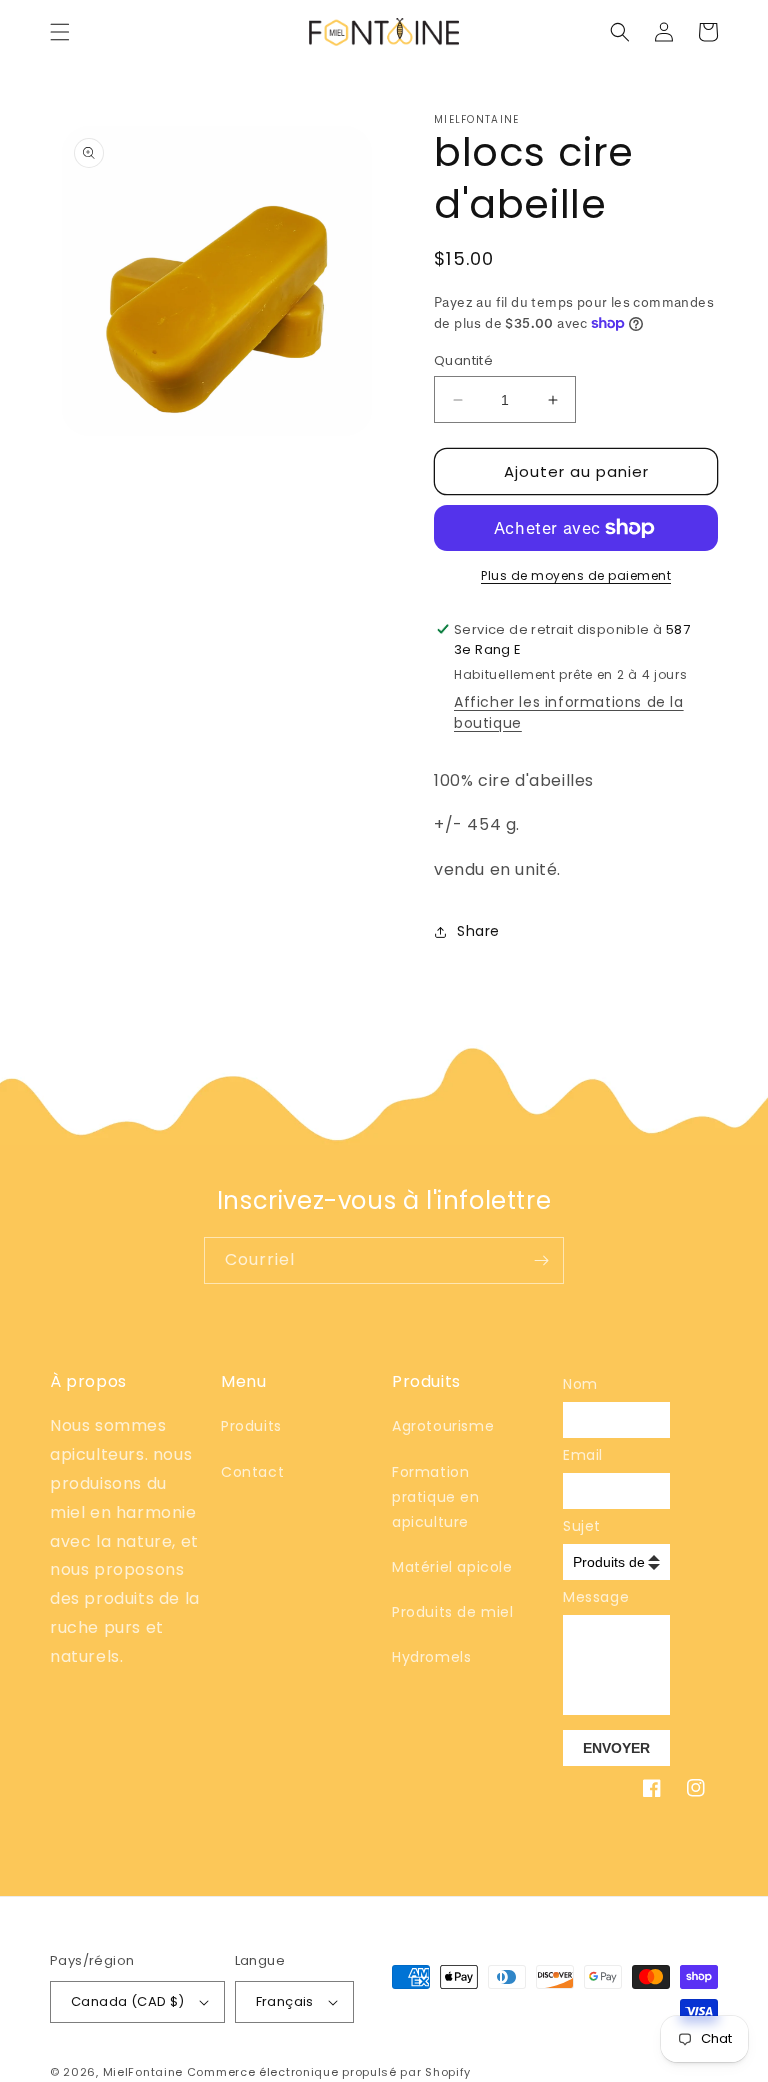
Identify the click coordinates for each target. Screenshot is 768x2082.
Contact (252, 1472)
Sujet (576, 1526)
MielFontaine (143, 2072)
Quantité (463, 360)
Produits (251, 1426)
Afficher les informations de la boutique (569, 712)
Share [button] (478, 931)
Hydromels (431, 1657)
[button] (60, 32)
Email (576, 1455)
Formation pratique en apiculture (436, 1497)
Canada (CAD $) (128, 2001)
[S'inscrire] (541, 1260)
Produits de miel (453, 1612)
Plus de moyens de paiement (576, 575)
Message (576, 1597)
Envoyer (616, 1748)
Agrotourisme (443, 1426)
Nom (576, 1384)
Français (285, 2001)
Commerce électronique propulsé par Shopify (329, 2072)
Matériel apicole (452, 1567)
